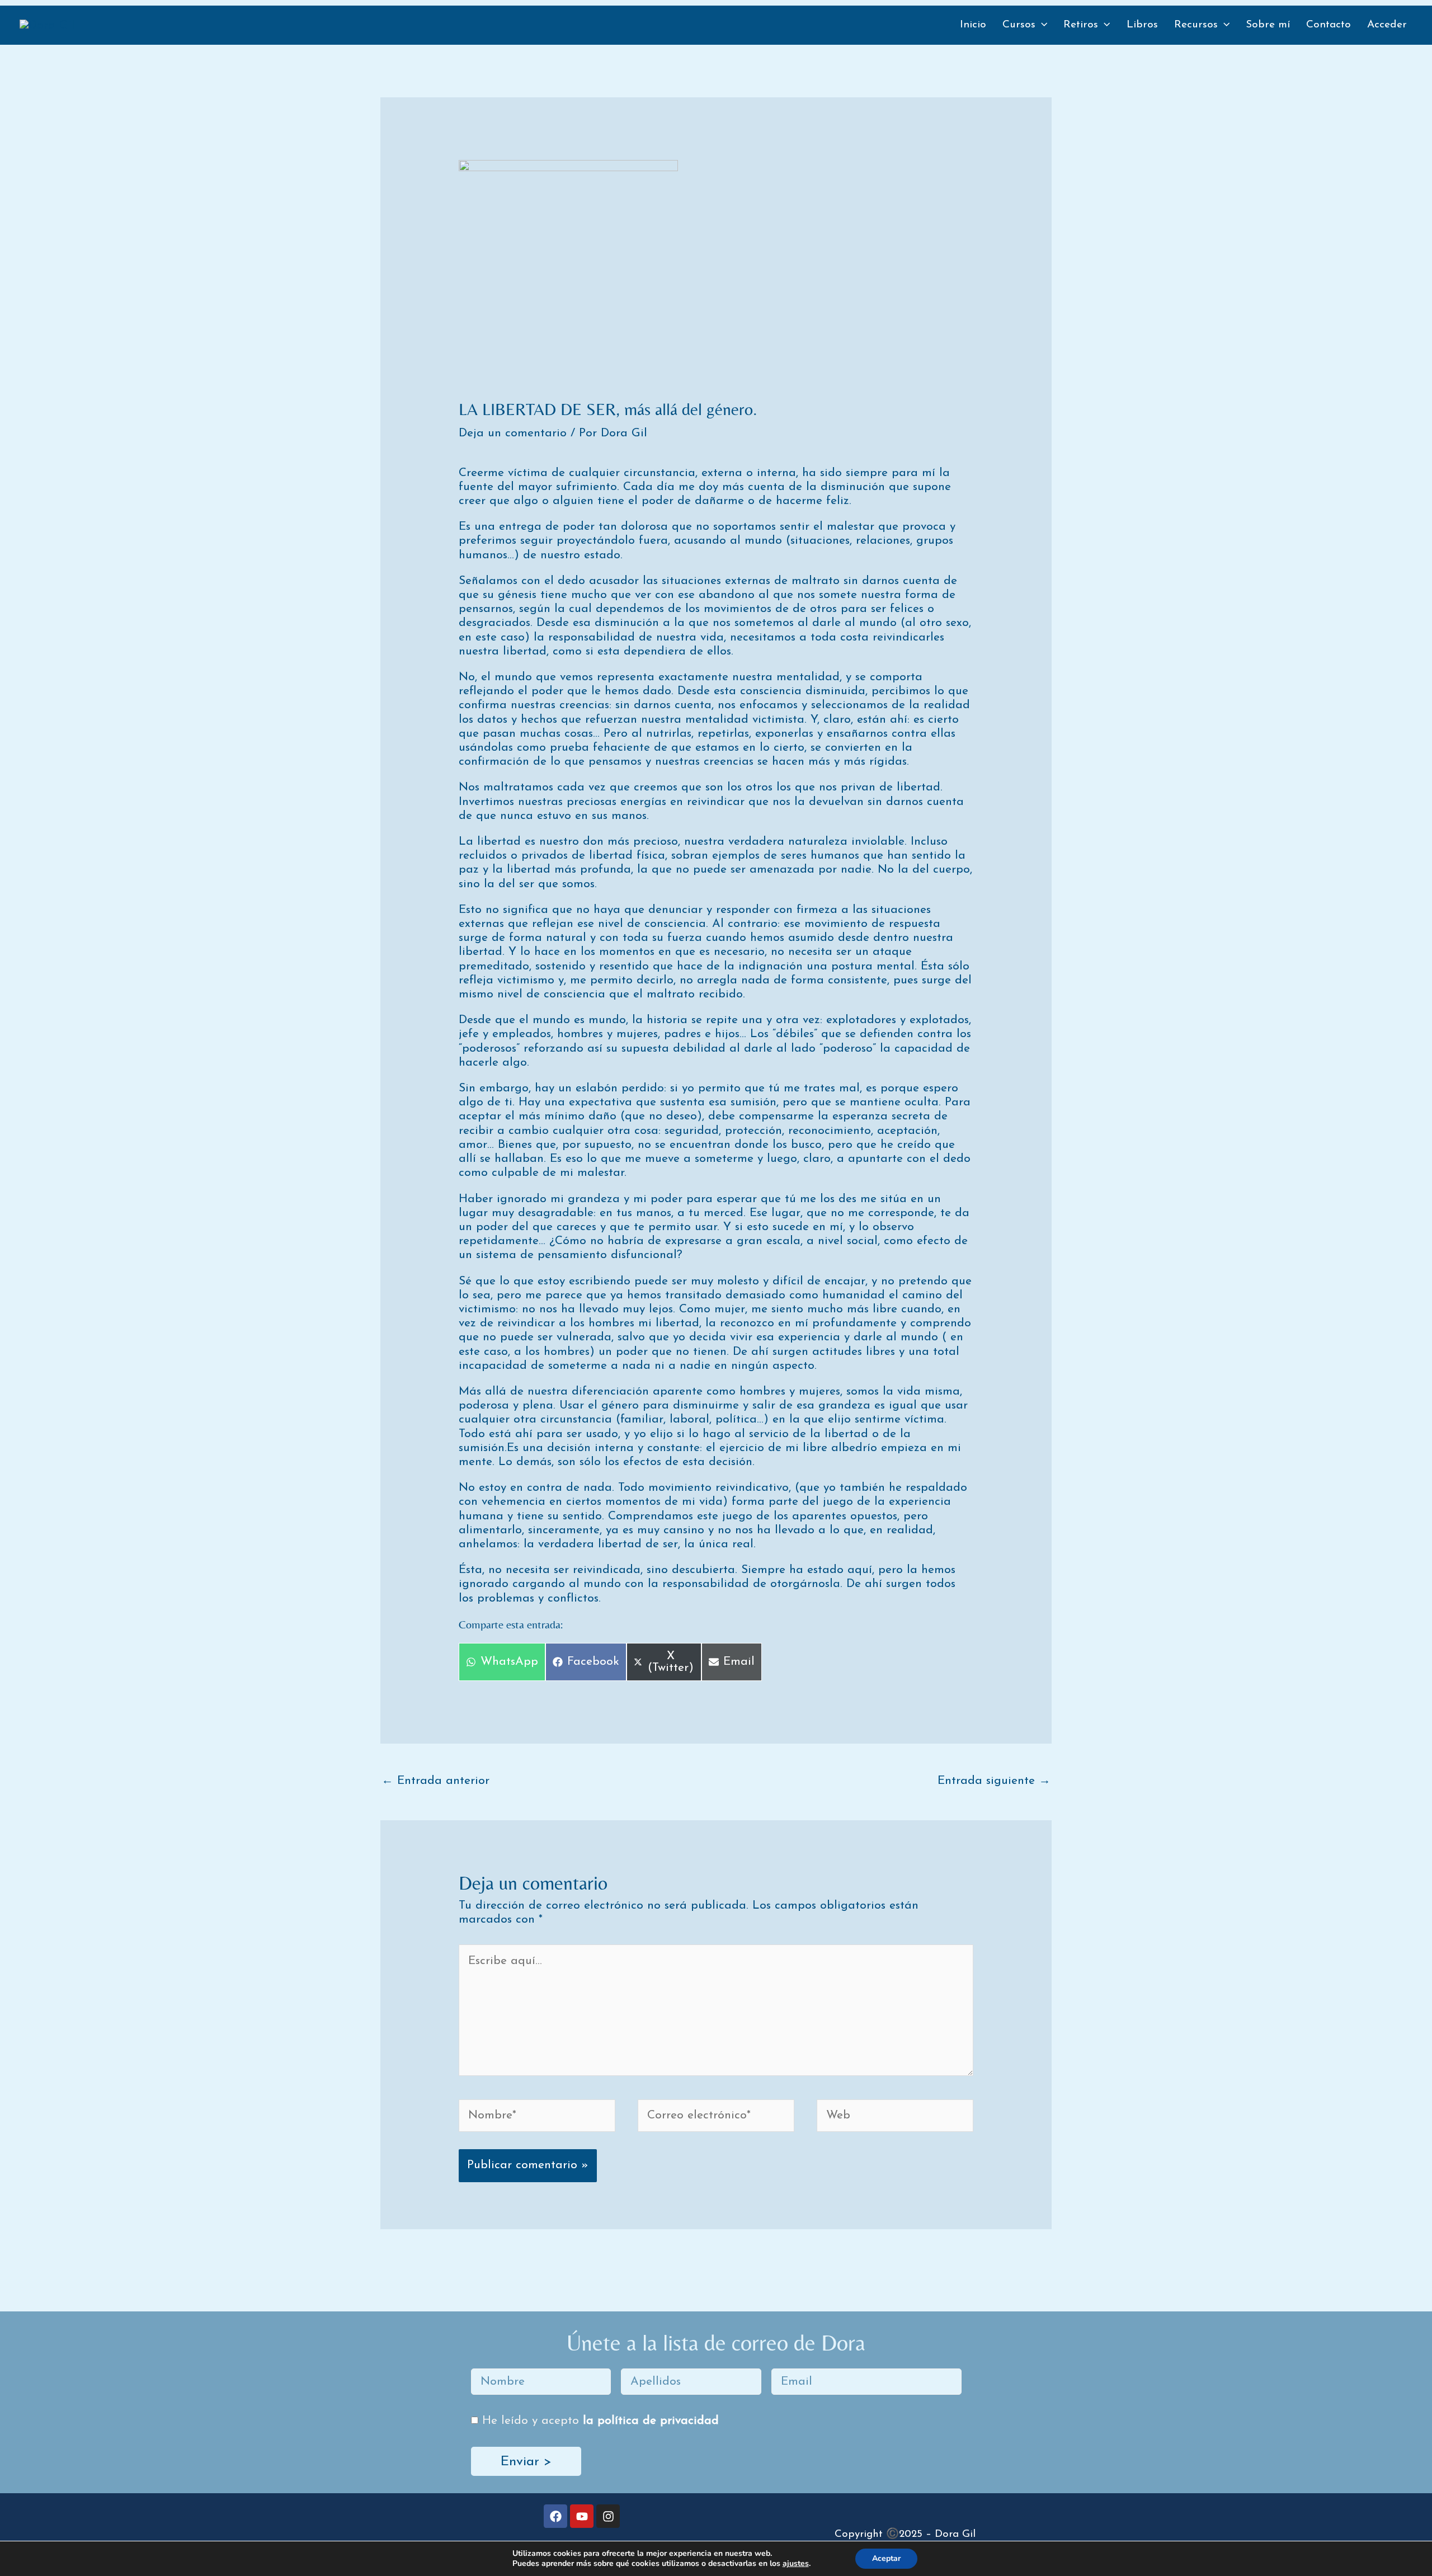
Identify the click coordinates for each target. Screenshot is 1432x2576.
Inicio (973, 25)
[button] (1041, 25)
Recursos (1196, 25)
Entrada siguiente (994, 1781)
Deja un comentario (513, 433)
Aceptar (886, 2558)
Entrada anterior (435, 1781)
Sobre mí (1268, 25)
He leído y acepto (600, 2421)
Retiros (1081, 25)
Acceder (1387, 25)
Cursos (1019, 25)
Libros (1142, 25)
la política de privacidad (651, 2421)
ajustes (796, 2564)
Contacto (1329, 25)
